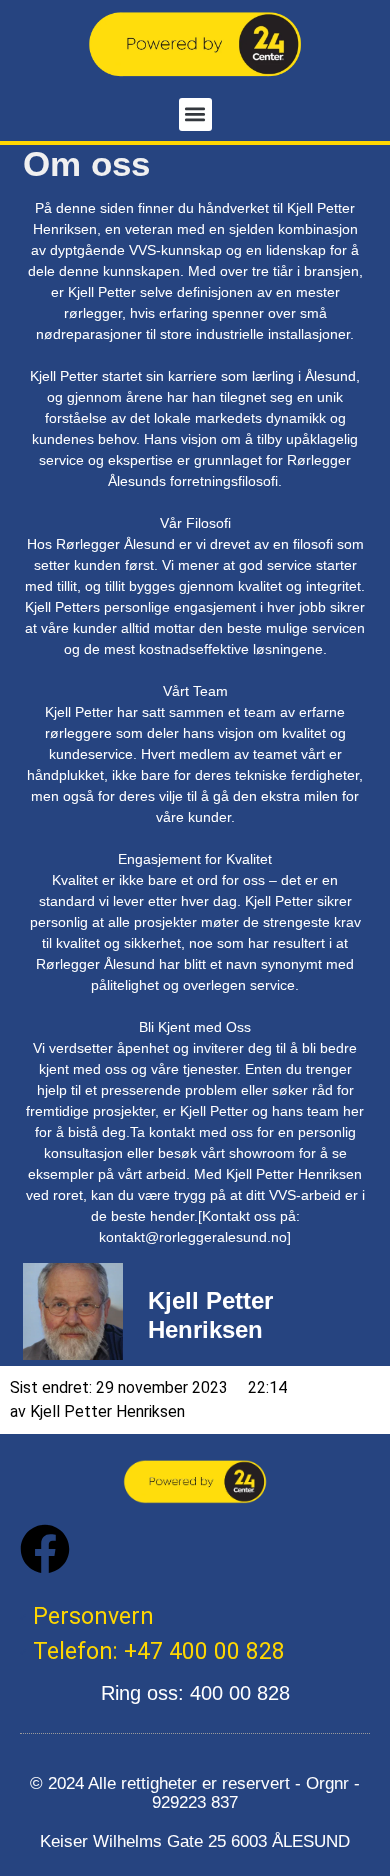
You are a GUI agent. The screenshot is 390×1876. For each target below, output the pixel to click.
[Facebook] (45, 1549)
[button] (195, 114)
